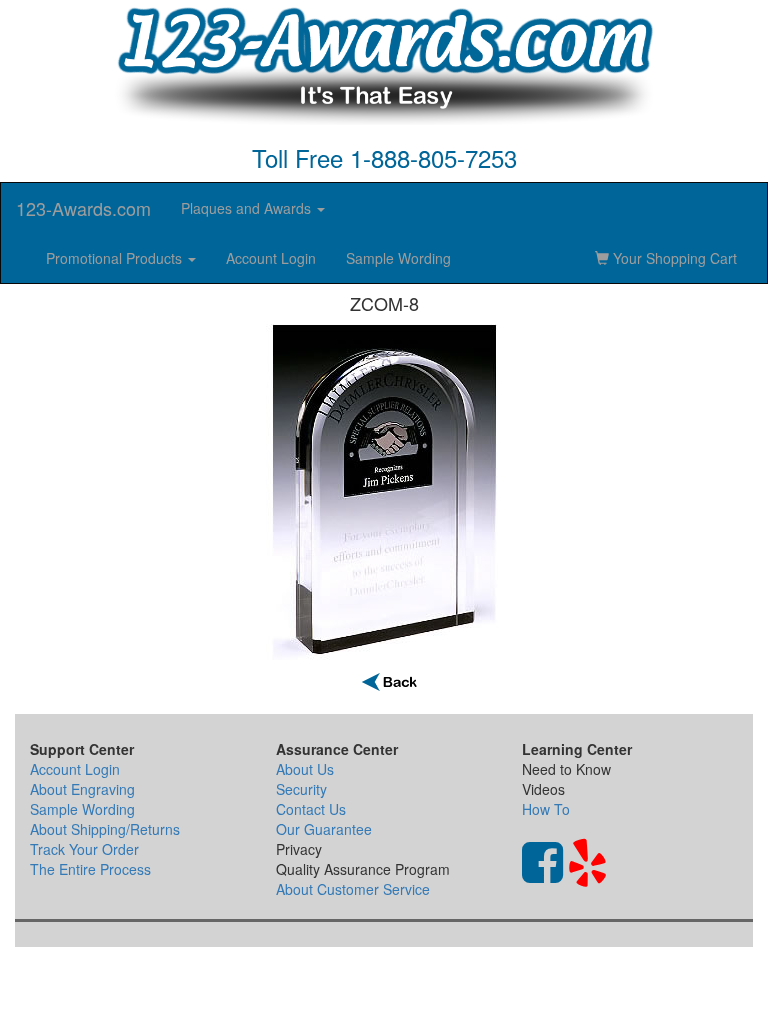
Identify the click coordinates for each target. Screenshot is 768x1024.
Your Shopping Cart (673, 258)
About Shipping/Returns (105, 829)
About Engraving (82, 789)
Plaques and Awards (248, 208)
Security (301, 789)
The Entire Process (90, 869)
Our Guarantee (324, 829)
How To (546, 809)
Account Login (271, 258)
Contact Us (311, 809)
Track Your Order (84, 849)
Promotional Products (116, 258)
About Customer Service (353, 889)
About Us (305, 769)
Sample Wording (398, 258)
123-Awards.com (83, 208)
